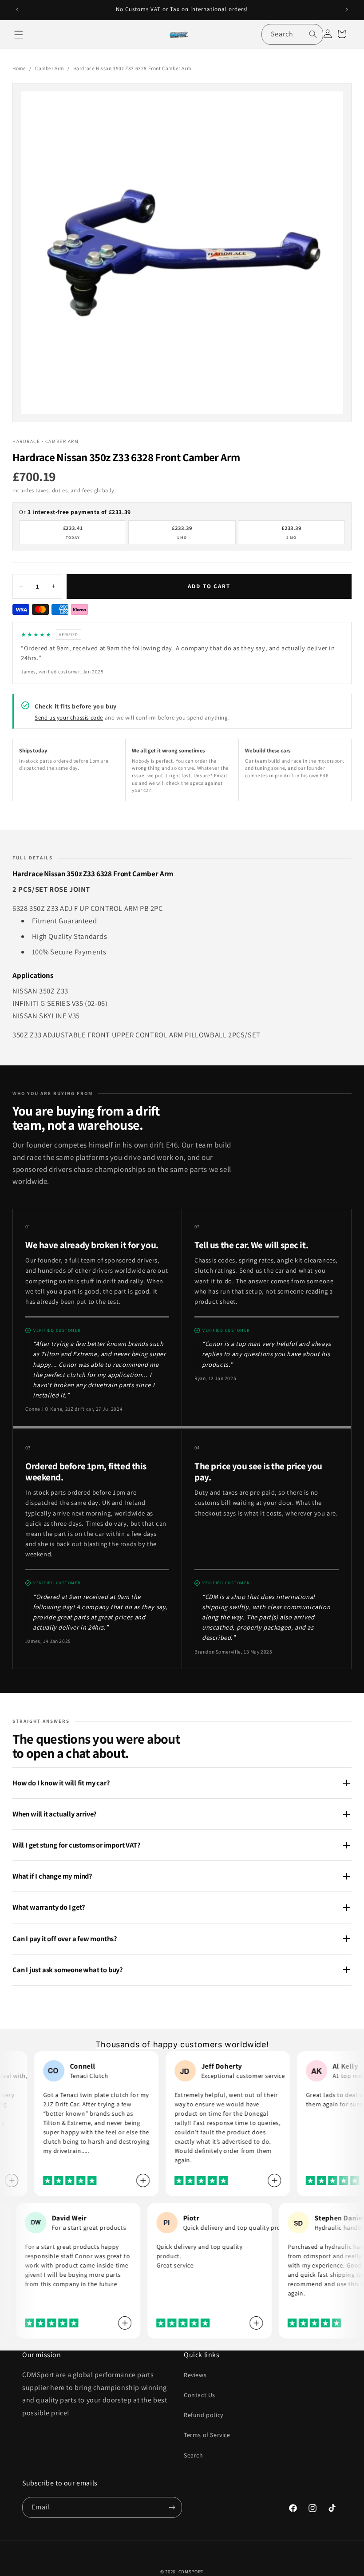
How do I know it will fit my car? (61, 1783)
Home (19, 68)
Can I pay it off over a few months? (65, 1939)
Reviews (195, 2375)
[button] (19, 35)
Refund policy (204, 2415)
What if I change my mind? (52, 1876)
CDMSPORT (191, 2572)
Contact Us (200, 2395)
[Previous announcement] (17, 10)
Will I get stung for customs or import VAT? (77, 1845)
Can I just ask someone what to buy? (68, 1970)
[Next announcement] (347, 10)
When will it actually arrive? (55, 1814)
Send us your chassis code (69, 718)
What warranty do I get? (49, 1907)
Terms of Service (207, 2435)
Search (194, 2455)
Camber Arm (49, 68)
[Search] (313, 34)
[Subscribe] (172, 2507)
